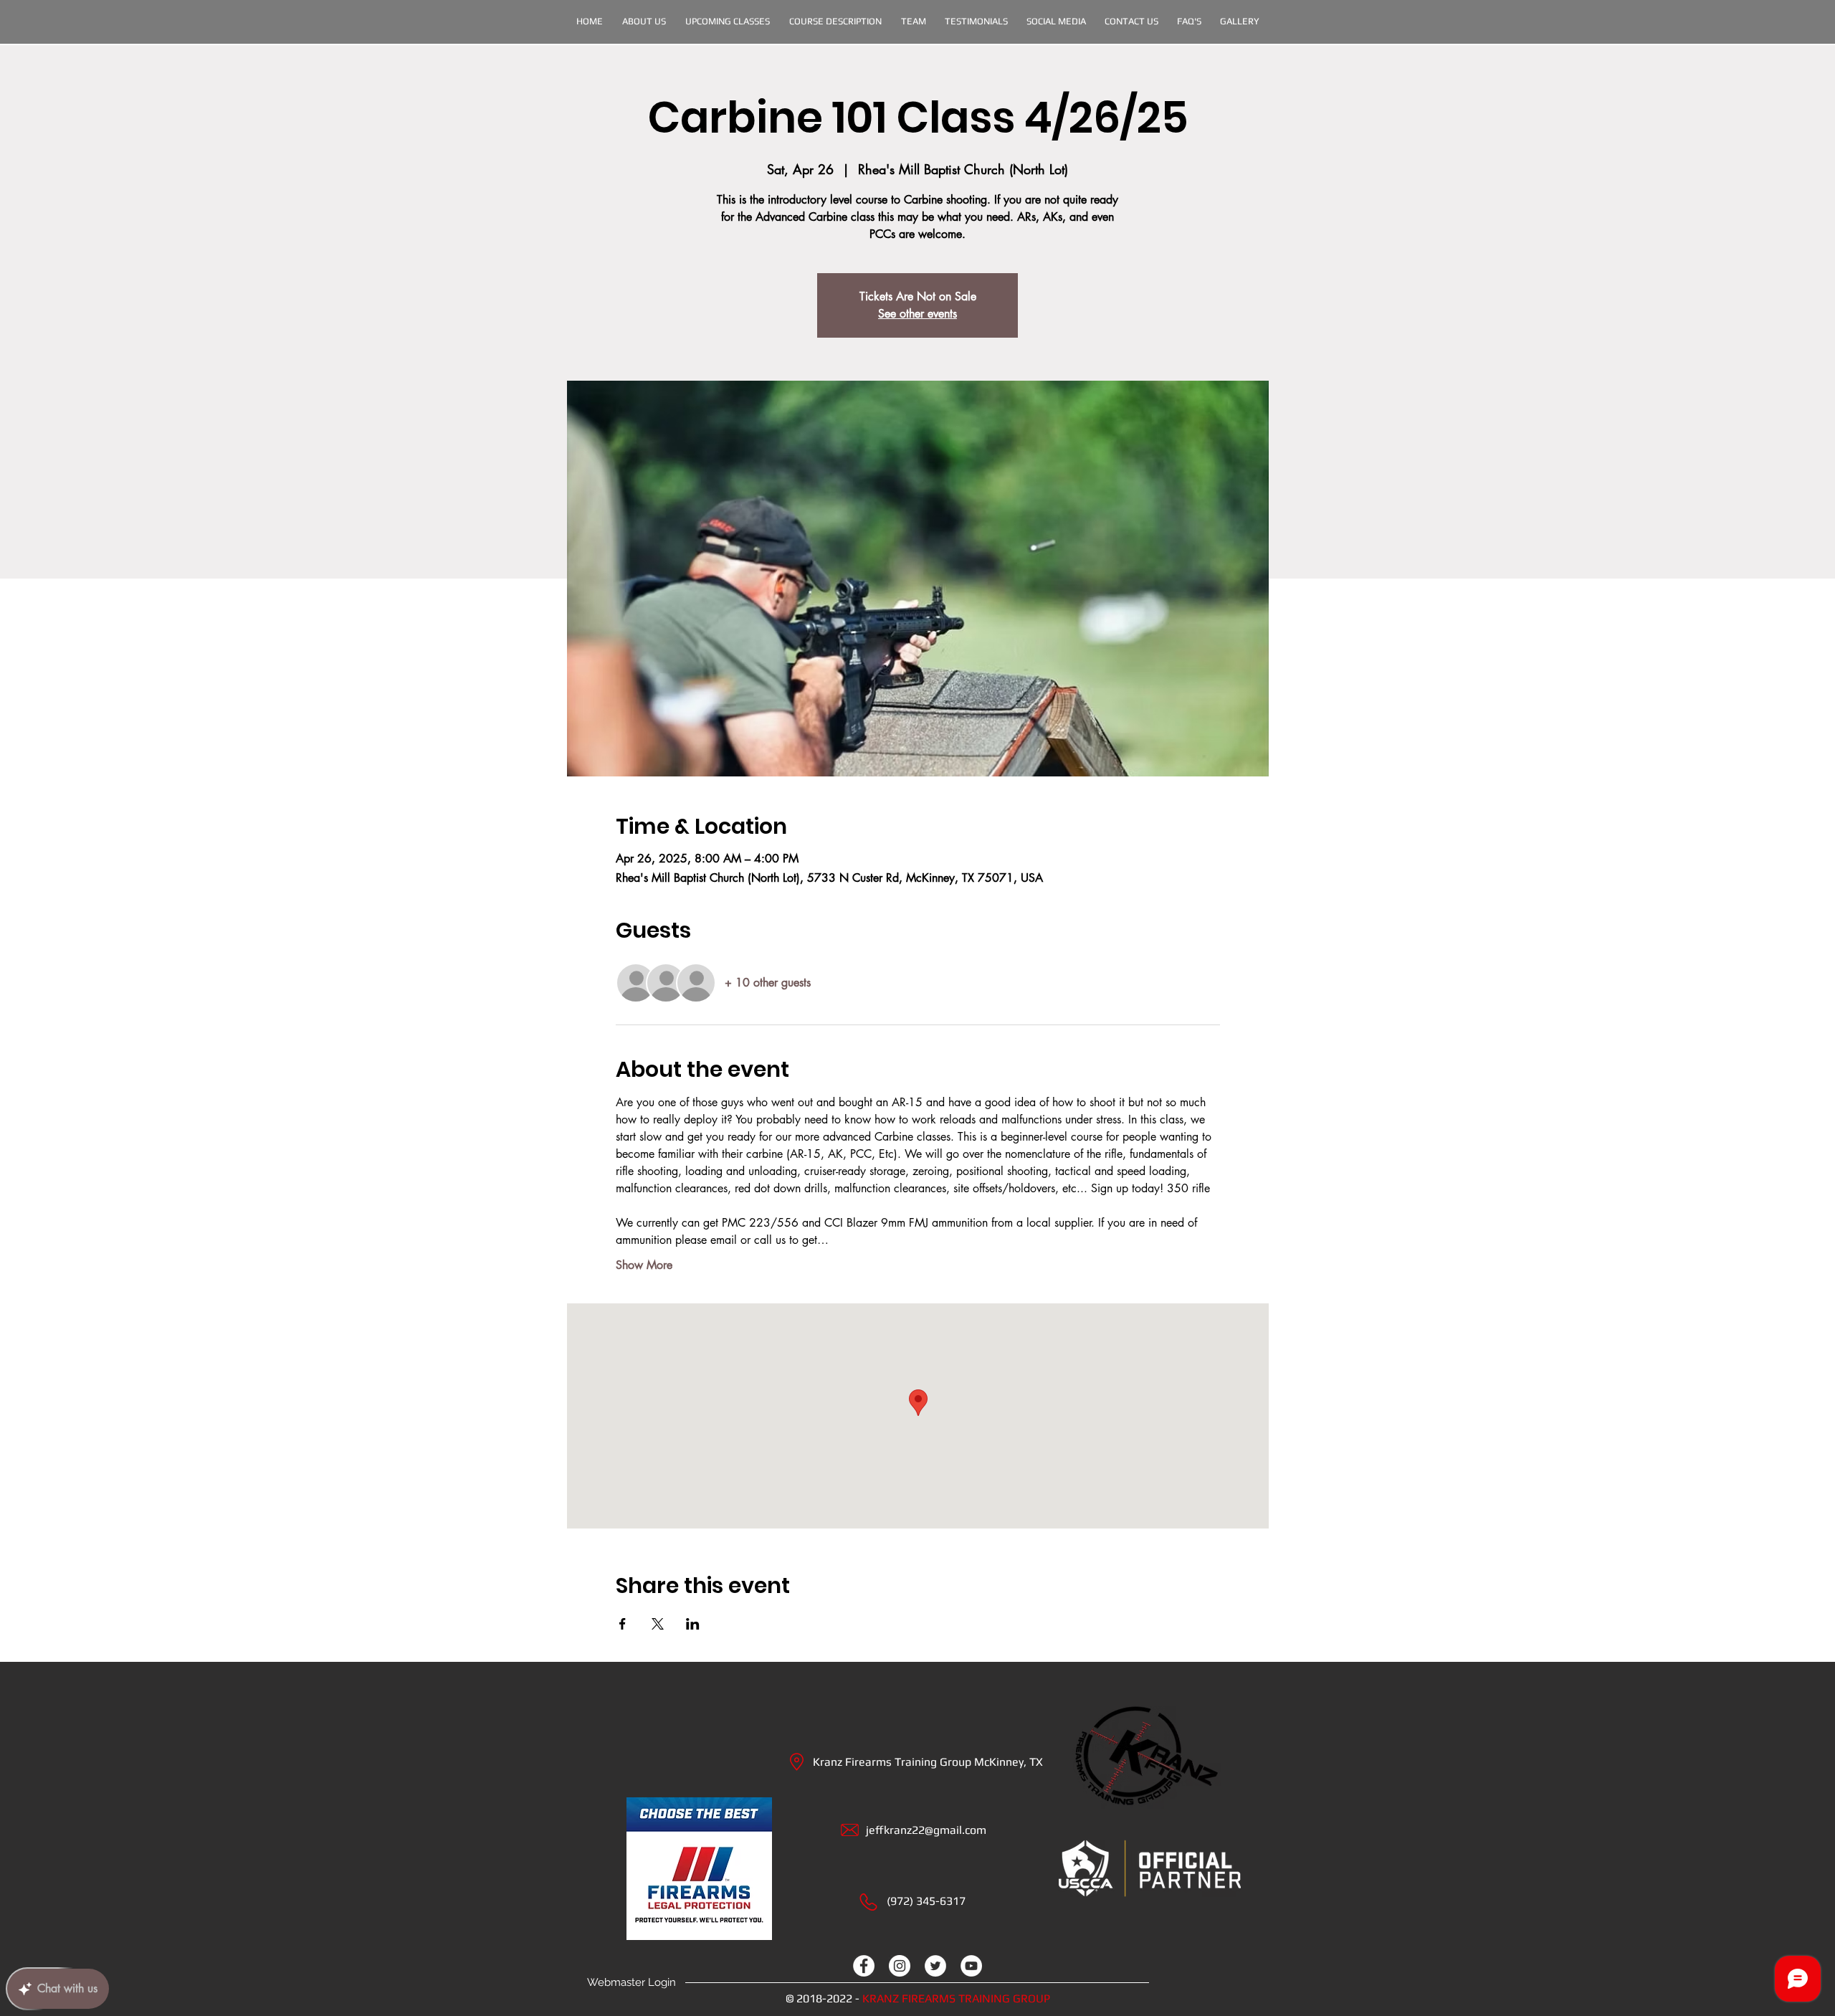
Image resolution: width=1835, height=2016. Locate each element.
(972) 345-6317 (926, 1901)
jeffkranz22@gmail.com (926, 1830)
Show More (644, 1265)
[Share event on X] (658, 1624)
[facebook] (864, 1966)
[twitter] (935, 1966)
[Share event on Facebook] (623, 1624)
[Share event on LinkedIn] (693, 1624)
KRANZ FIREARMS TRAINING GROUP (956, 1998)
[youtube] (971, 1966)
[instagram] (900, 1966)
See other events (917, 314)
